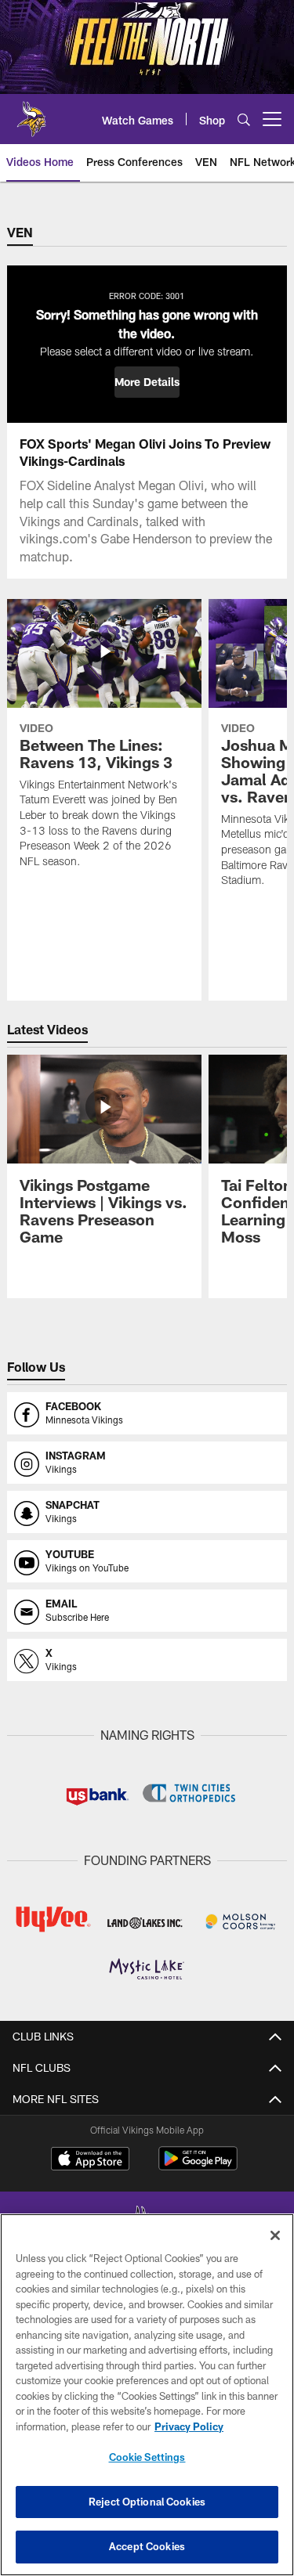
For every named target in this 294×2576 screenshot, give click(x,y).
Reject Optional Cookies (147, 2502)
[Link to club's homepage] (31, 113)
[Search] (244, 119)
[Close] (275, 2235)
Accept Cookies (147, 2546)
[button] (147, 382)
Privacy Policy (189, 2426)
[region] (147, 2395)
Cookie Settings (147, 2457)
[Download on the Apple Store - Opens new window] (90, 2160)
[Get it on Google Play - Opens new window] (198, 2166)
